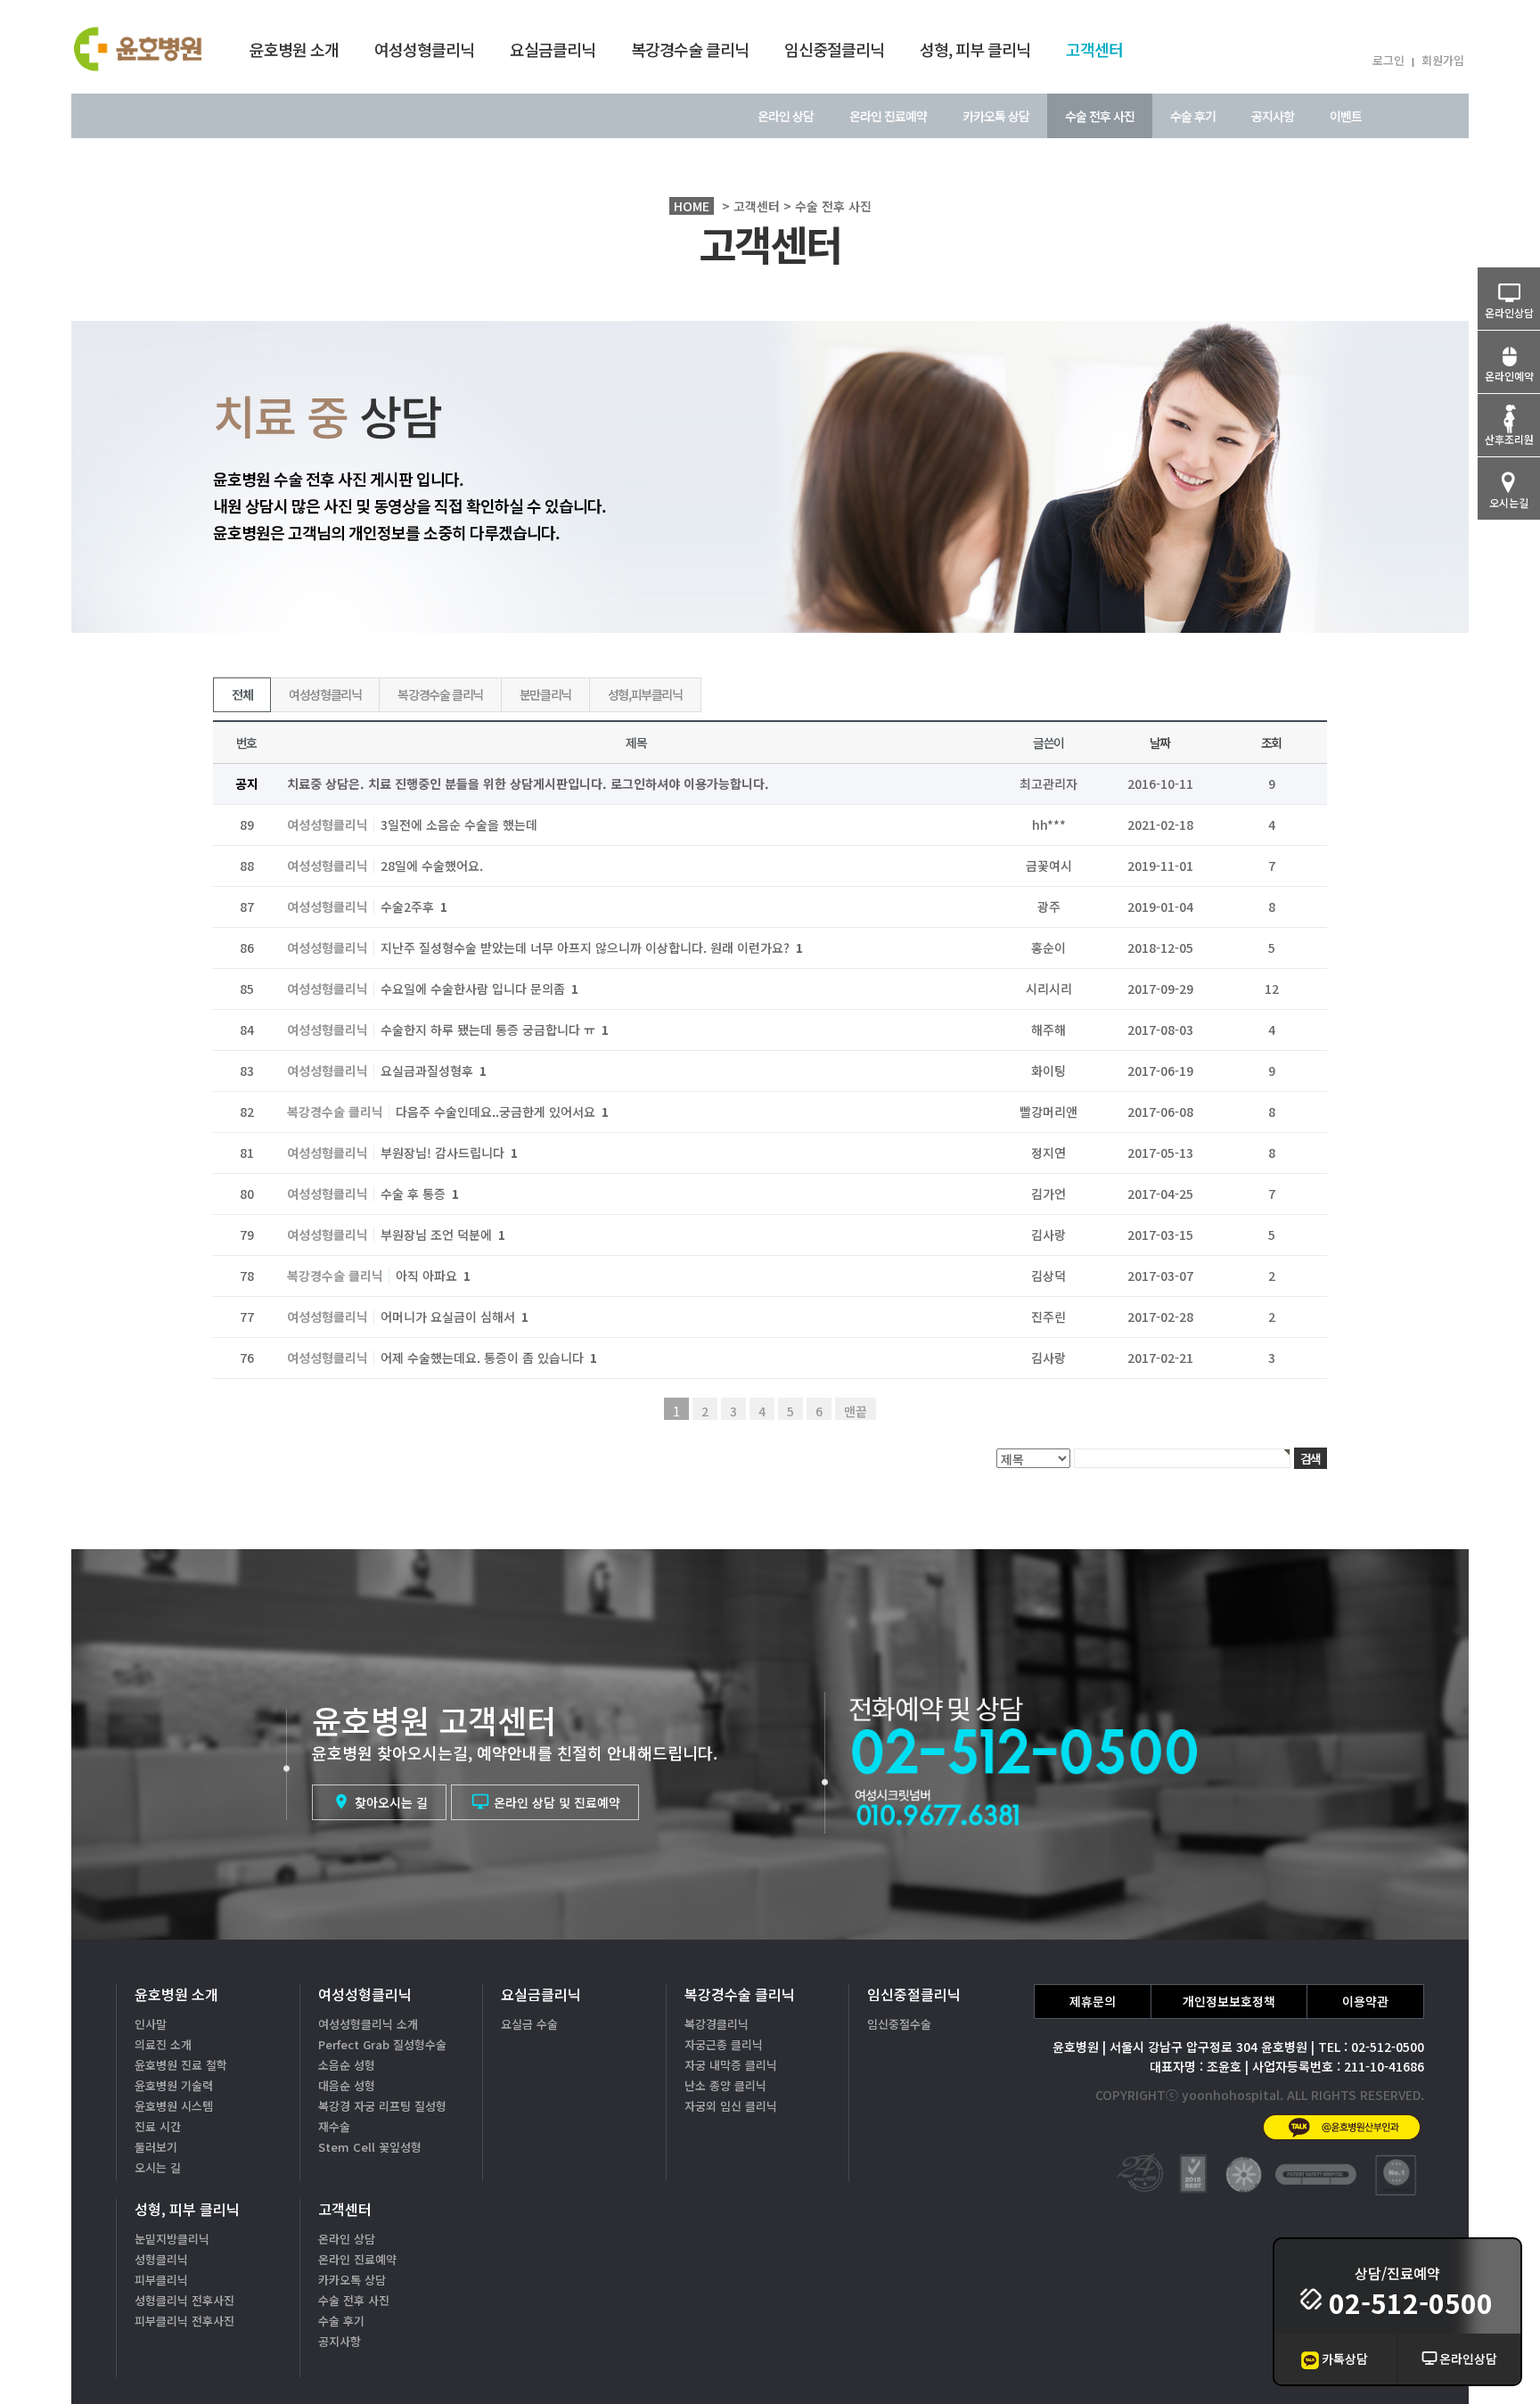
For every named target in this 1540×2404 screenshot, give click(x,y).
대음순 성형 (347, 2085)
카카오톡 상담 (996, 116)
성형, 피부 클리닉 (975, 49)
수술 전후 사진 (1100, 116)
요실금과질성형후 (434, 1071)
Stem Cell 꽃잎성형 (370, 2147)
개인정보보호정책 (1229, 2001)
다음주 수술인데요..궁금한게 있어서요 (502, 1112)
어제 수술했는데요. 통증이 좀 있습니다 (489, 1358)
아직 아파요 (433, 1276)
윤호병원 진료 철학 (181, 2065)
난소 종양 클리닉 (725, 2085)
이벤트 (1346, 116)
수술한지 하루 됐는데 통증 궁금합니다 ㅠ (495, 1030)
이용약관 (1365, 2001)
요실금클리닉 (553, 49)
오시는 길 (158, 2167)
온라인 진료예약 (888, 116)
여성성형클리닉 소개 (368, 2024)
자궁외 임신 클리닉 (731, 2106)
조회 (1271, 743)
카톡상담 (1345, 2359)
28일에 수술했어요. (432, 866)
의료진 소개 (163, 2044)
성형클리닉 (161, 2259)
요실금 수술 (529, 2024)
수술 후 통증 (420, 1194)
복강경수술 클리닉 (690, 49)
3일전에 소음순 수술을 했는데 (459, 825)
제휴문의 (1093, 2001)
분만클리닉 (545, 694)
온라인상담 (1468, 2359)
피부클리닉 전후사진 (184, 2321)
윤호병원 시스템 (174, 2106)
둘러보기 (156, 2147)
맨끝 (856, 1411)
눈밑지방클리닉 (172, 2239)
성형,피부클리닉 (645, 694)
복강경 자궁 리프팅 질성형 (382, 2106)
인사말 (151, 2024)
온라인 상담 (786, 116)
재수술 (334, 2126)
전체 (242, 694)
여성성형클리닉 (424, 49)
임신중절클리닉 (834, 49)
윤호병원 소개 (294, 49)
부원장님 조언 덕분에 (443, 1235)
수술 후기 (1193, 116)
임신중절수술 (899, 2024)
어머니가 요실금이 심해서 (455, 1317)
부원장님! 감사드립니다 (449, 1153)
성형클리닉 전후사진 (184, 2300)
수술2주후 (414, 907)
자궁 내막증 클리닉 (731, 2065)
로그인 (1388, 60)
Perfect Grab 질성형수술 (382, 2044)
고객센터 (1094, 49)
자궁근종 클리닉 (724, 2044)
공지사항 (1273, 116)
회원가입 (1443, 60)
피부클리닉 (161, 2280)
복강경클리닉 (717, 2024)
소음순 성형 (347, 2065)
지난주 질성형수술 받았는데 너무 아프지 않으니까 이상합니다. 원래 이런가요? (592, 948)
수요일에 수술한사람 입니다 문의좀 (479, 989)
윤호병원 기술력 (174, 2085)
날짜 (1160, 743)
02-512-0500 (1411, 2302)
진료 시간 (158, 2126)
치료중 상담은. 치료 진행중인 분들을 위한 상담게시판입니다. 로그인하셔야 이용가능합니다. (528, 784)
